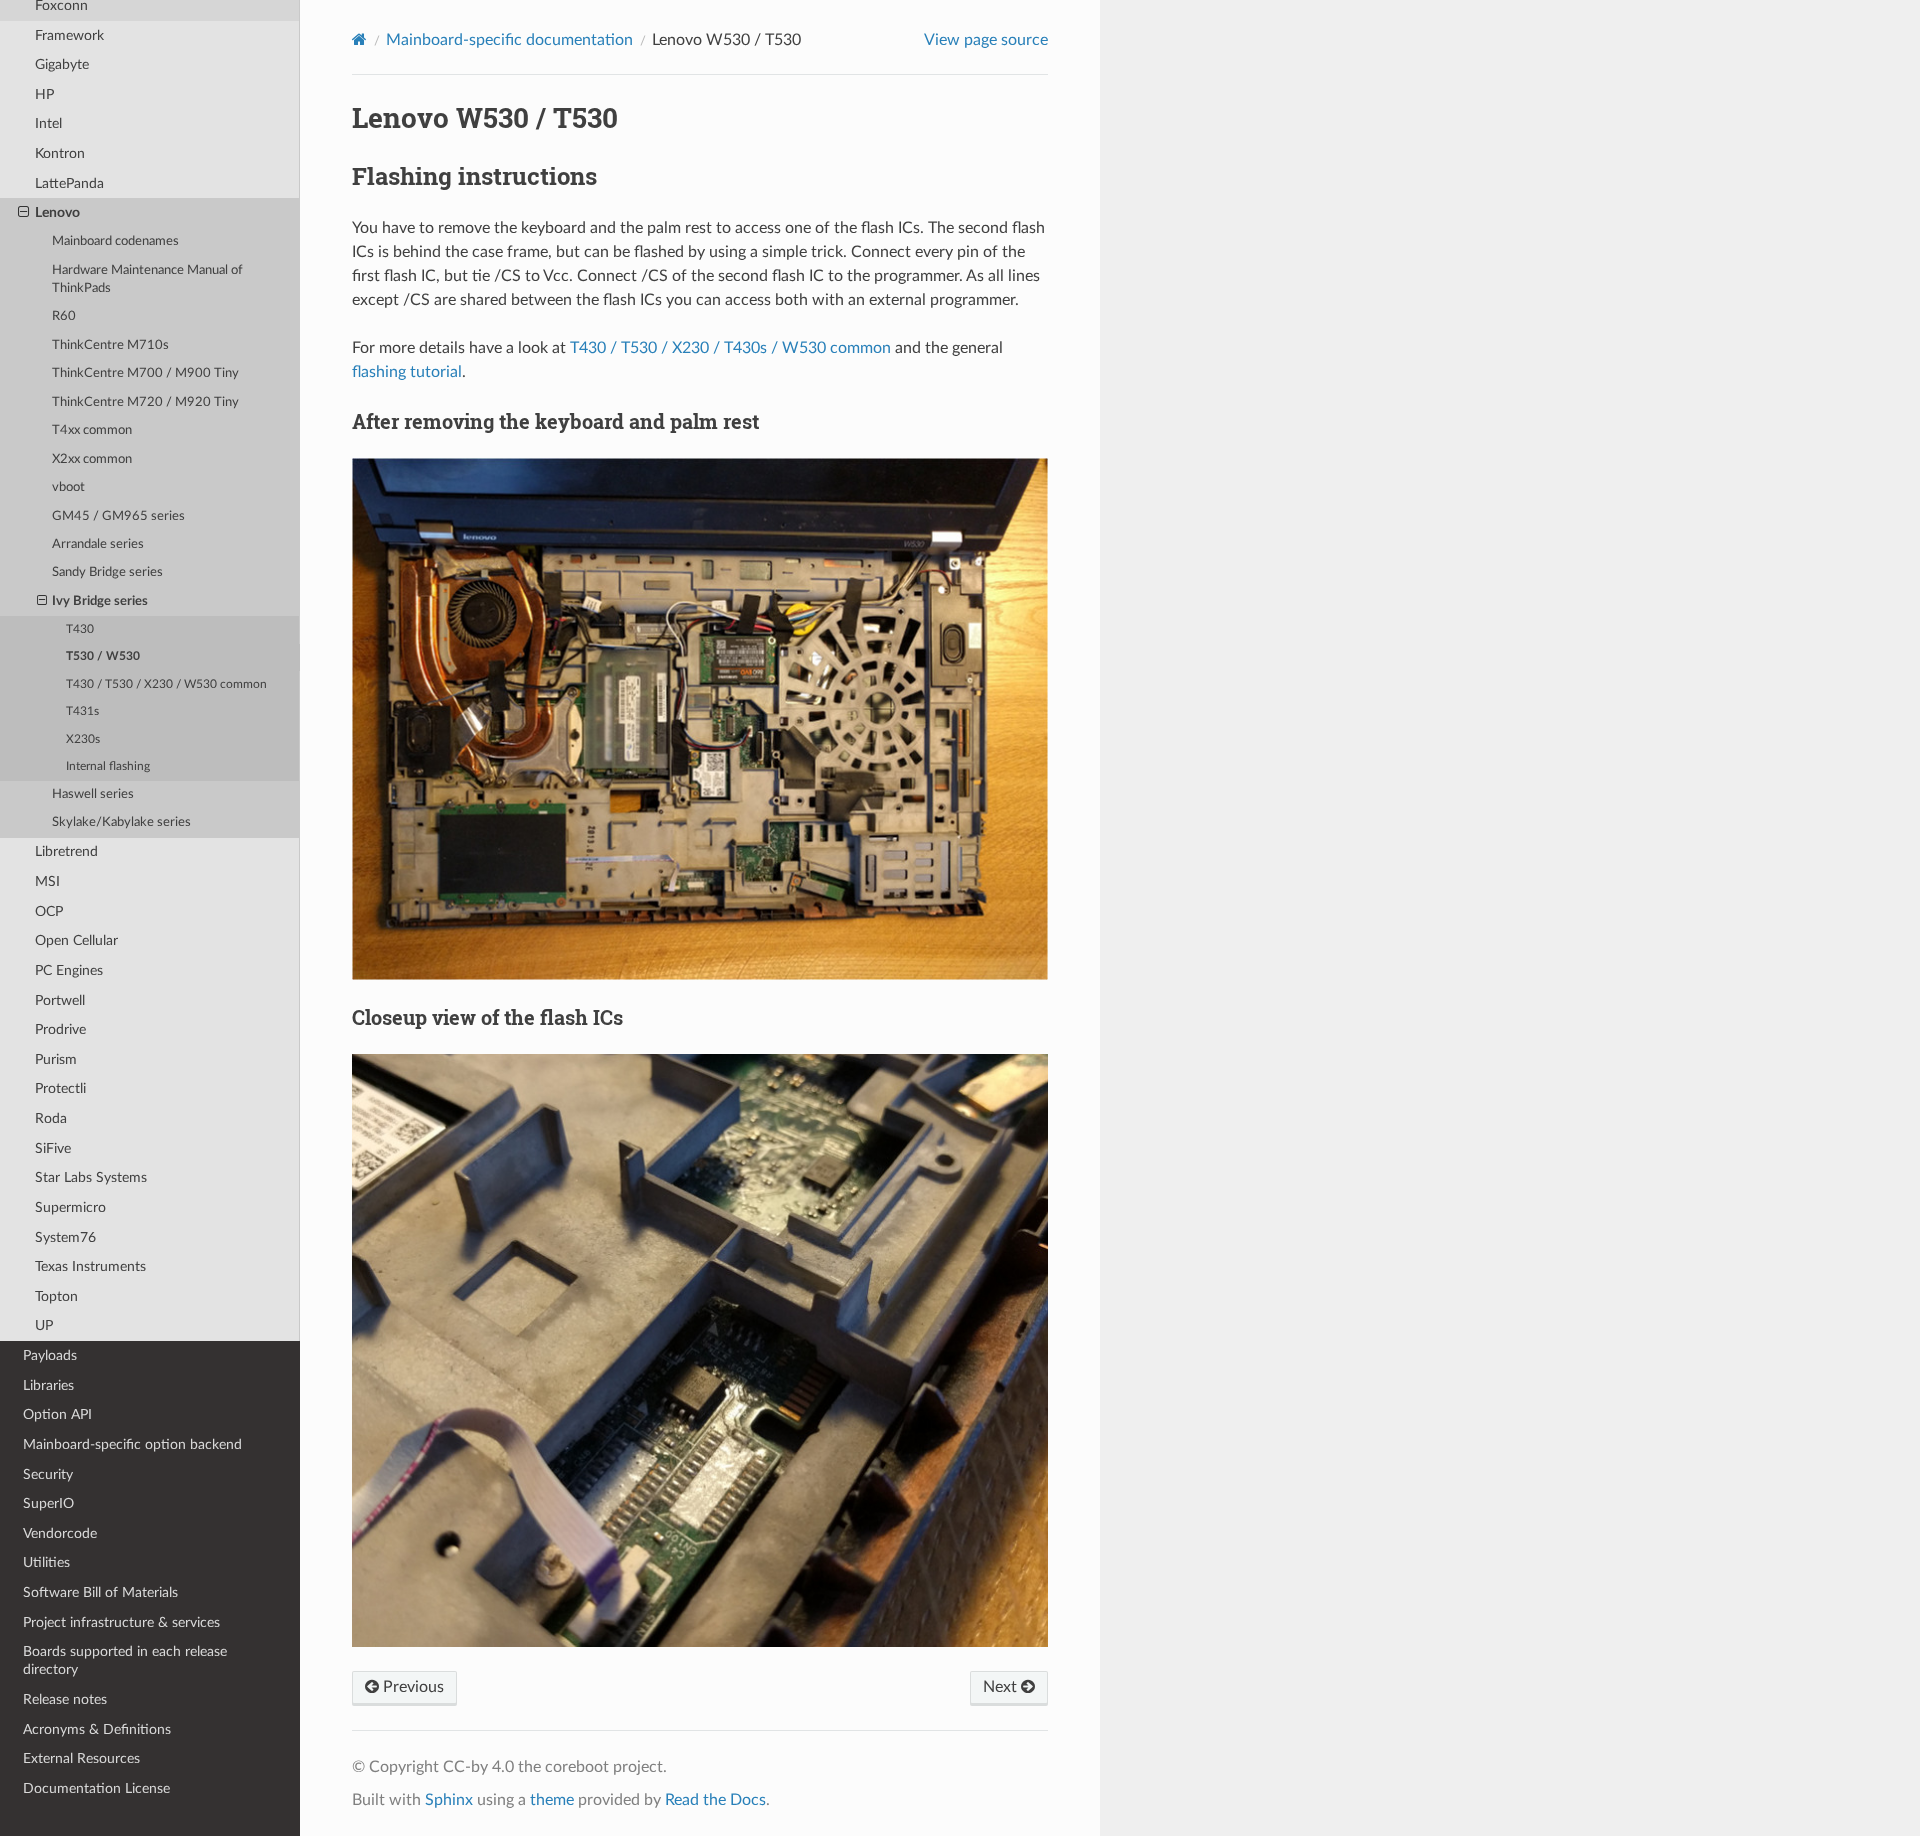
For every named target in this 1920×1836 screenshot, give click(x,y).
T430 (80, 629)
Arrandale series (98, 544)
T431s (82, 711)
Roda (51, 1118)
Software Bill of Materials (100, 1592)
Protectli (60, 1088)
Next (1002, 1687)
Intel (48, 123)
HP (44, 94)
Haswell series (93, 794)
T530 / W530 (103, 656)
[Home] (359, 39)
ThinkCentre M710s (110, 345)
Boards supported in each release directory (125, 1660)
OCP (49, 911)
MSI (47, 881)
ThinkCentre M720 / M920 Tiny (145, 402)
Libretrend (66, 851)
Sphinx (449, 1800)
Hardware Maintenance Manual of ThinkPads (147, 279)
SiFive (53, 1148)
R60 (64, 316)
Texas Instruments (90, 1266)
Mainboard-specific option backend (132, 1444)
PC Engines (69, 970)
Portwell (60, 1000)
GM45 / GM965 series (118, 516)
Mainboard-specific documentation (509, 40)
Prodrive (60, 1029)
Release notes (65, 1699)
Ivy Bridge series (100, 601)
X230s (83, 739)
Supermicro (70, 1207)
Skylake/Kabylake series (121, 822)
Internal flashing (108, 766)
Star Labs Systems (91, 1177)
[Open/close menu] (23, 213)
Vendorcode (60, 1533)
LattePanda (69, 183)
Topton (56, 1296)
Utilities (46, 1562)
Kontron (60, 153)
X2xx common (92, 459)
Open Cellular (76, 940)
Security (48, 1474)
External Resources (81, 1758)
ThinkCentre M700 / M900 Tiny (145, 373)
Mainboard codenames (115, 241)
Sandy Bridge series (107, 572)
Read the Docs (715, 1800)
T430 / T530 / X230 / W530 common (166, 684)
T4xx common (92, 430)
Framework (69, 35)
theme (552, 1800)
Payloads (50, 1355)
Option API (57, 1414)
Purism (56, 1059)
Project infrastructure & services (121, 1622)
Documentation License (96, 1788)
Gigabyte (62, 64)
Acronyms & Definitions (97, 1729)
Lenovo (57, 212)
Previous (411, 1687)
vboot (68, 487)
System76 (65, 1237)
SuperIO (48, 1503)
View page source (986, 40)
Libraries (48, 1385)
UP (44, 1325)
